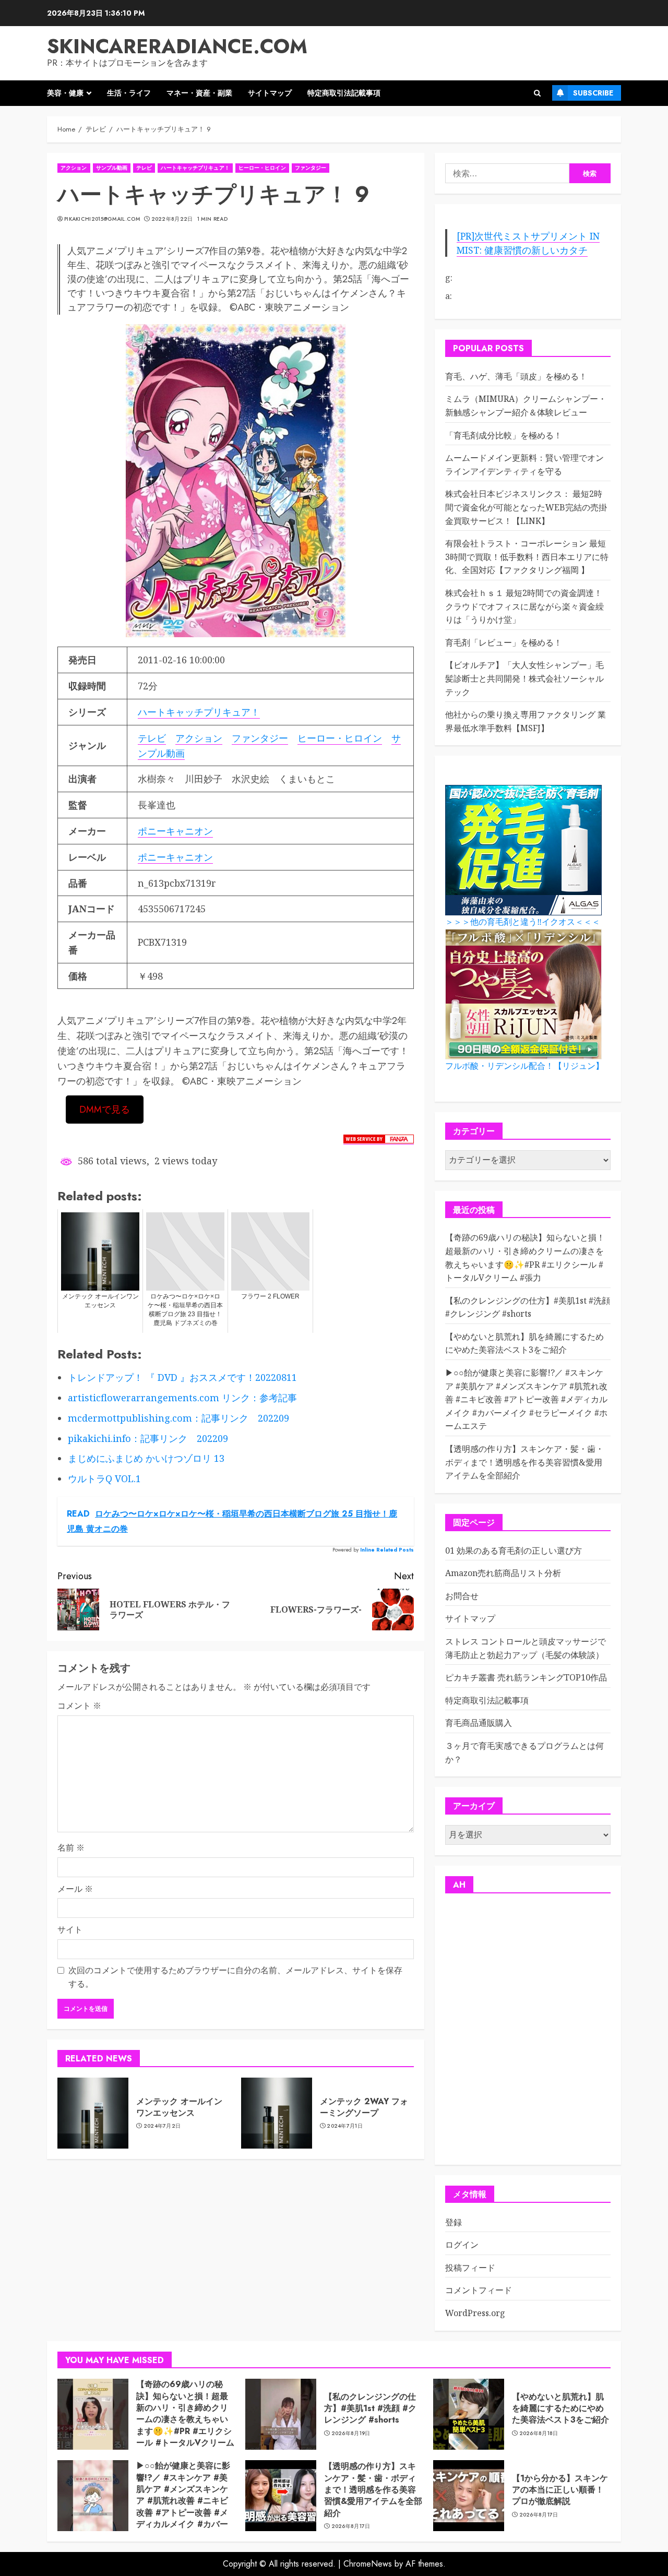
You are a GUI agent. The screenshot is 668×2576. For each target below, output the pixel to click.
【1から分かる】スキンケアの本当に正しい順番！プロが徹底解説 (560, 2490)
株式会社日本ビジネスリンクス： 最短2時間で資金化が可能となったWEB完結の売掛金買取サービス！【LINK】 (526, 507)
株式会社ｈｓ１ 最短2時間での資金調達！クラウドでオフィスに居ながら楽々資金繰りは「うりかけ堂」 (524, 606)
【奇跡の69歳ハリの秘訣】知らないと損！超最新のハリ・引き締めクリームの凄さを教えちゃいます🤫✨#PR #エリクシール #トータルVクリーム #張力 (185, 2419)
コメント (79, 1706)
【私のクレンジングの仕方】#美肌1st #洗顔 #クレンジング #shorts (370, 2408)
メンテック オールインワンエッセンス (179, 2107)
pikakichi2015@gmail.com (102, 219)
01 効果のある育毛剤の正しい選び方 (514, 1551)
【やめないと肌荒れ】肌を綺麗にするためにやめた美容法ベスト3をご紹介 (524, 1343)
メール (75, 1889)
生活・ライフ (129, 93)
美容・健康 (65, 93)
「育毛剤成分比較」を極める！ (504, 435)
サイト (70, 1929)
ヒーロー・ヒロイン (262, 168)
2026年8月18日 (539, 2434)
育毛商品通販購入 (479, 1723)
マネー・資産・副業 (199, 93)
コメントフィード (479, 2290)
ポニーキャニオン (175, 831)
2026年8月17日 (351, 2526)
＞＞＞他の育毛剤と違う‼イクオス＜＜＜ (523, 922)
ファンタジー (311, 168)
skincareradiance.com (177, 46)
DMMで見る (105, 1110)
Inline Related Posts (387, 1550)
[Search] (537, 93)
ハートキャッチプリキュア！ (195, 168)
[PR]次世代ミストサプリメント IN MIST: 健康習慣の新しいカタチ (528, 243)
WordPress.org (475, 2313)
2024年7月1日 (345, 2126)
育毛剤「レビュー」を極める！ (504, 642)
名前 (71, 1847)
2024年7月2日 (162, 2126)
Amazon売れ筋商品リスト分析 (503, 1573)
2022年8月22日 (172, 219)
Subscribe (593, 93)
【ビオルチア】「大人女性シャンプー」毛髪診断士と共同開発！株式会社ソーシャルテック (524, 678)
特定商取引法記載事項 (344, 93)
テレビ (144, 168)
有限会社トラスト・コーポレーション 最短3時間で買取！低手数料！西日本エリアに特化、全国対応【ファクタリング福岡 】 (527, 557)
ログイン (462, 2245)
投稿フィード (470, 2268)
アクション (74, 168)
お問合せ (462, 1596)
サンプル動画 (112, 168)
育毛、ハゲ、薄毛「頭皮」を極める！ (516, 376)
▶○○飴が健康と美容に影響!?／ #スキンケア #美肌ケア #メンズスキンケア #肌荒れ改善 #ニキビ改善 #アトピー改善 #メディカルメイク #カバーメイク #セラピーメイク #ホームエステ (526, 1399)
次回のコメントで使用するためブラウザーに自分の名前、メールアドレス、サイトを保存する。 (235, 1977)
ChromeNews (368, 2564)
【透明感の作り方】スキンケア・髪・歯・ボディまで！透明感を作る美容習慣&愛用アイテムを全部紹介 (524, 1462)
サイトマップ (270, 93)
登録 (454, 2222)
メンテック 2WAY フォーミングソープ (364, 2107)
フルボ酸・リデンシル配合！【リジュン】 (524, 1066)
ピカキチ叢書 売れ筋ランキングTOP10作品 (526, 1677)
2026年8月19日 (351, 2434)
